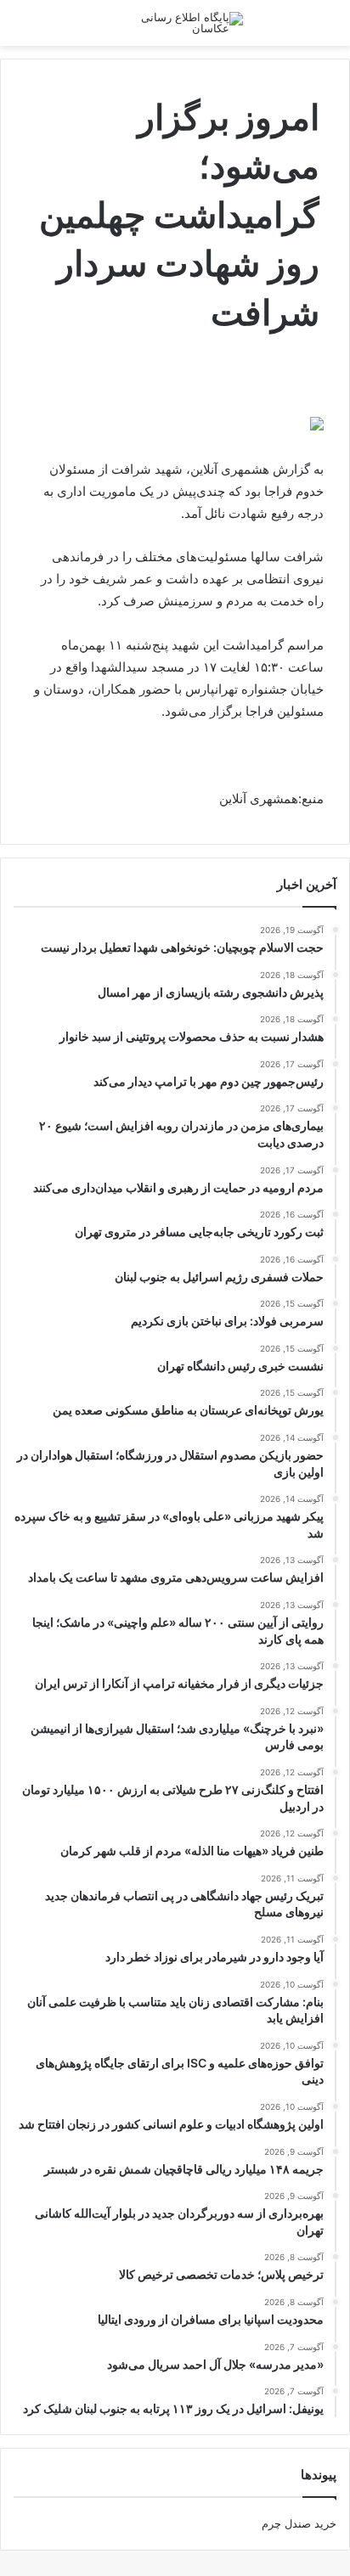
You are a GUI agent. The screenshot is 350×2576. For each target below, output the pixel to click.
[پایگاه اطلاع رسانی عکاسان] (175, 23)
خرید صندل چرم (299, 2523)
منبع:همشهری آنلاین (271, 799)
